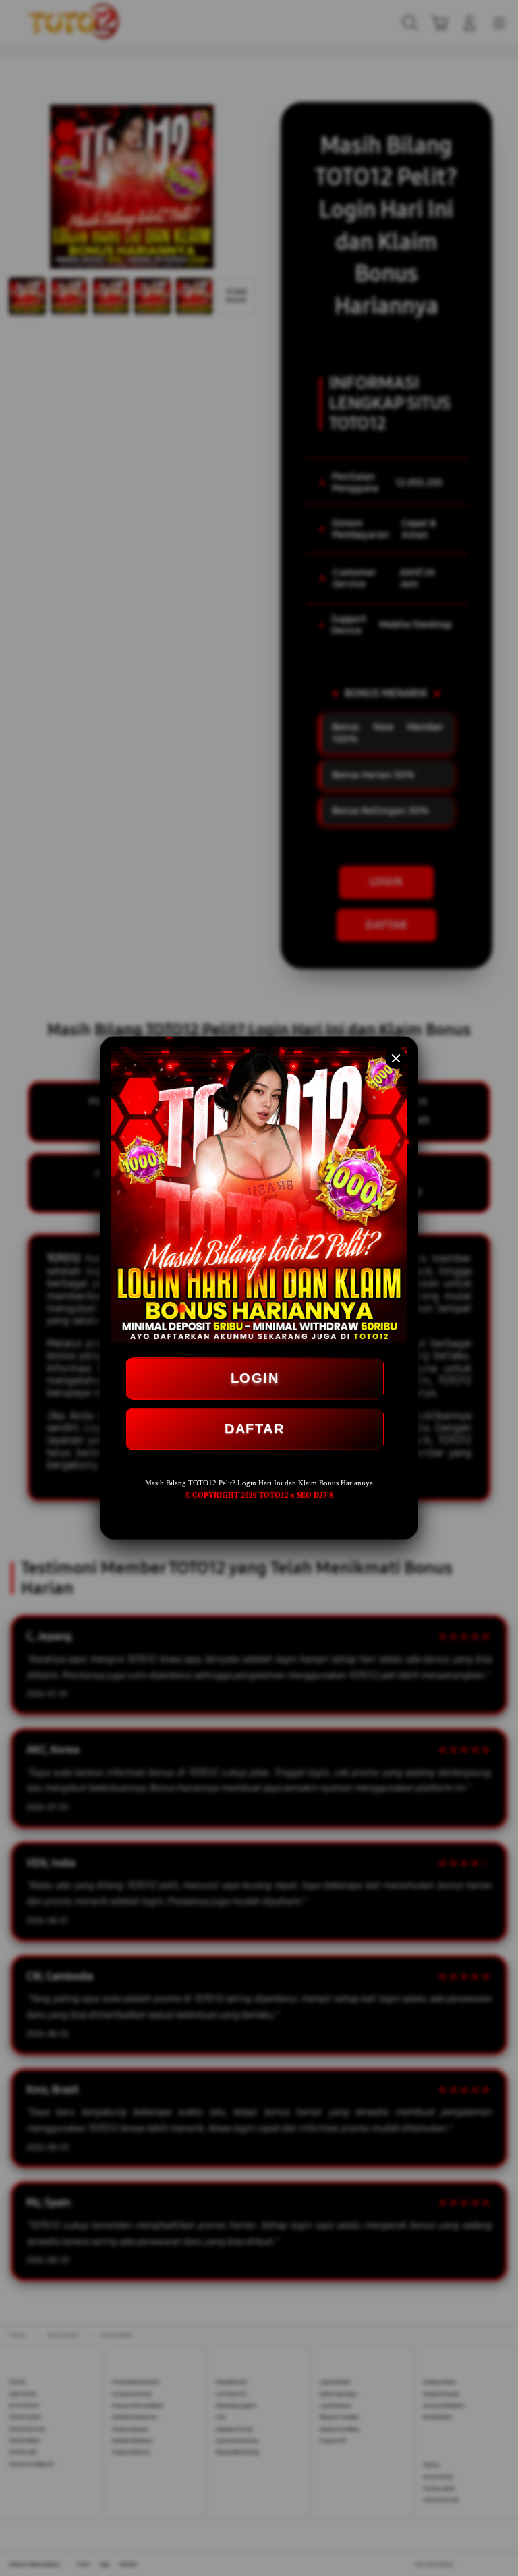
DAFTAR (254, 1429)
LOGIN (255, 1378)
